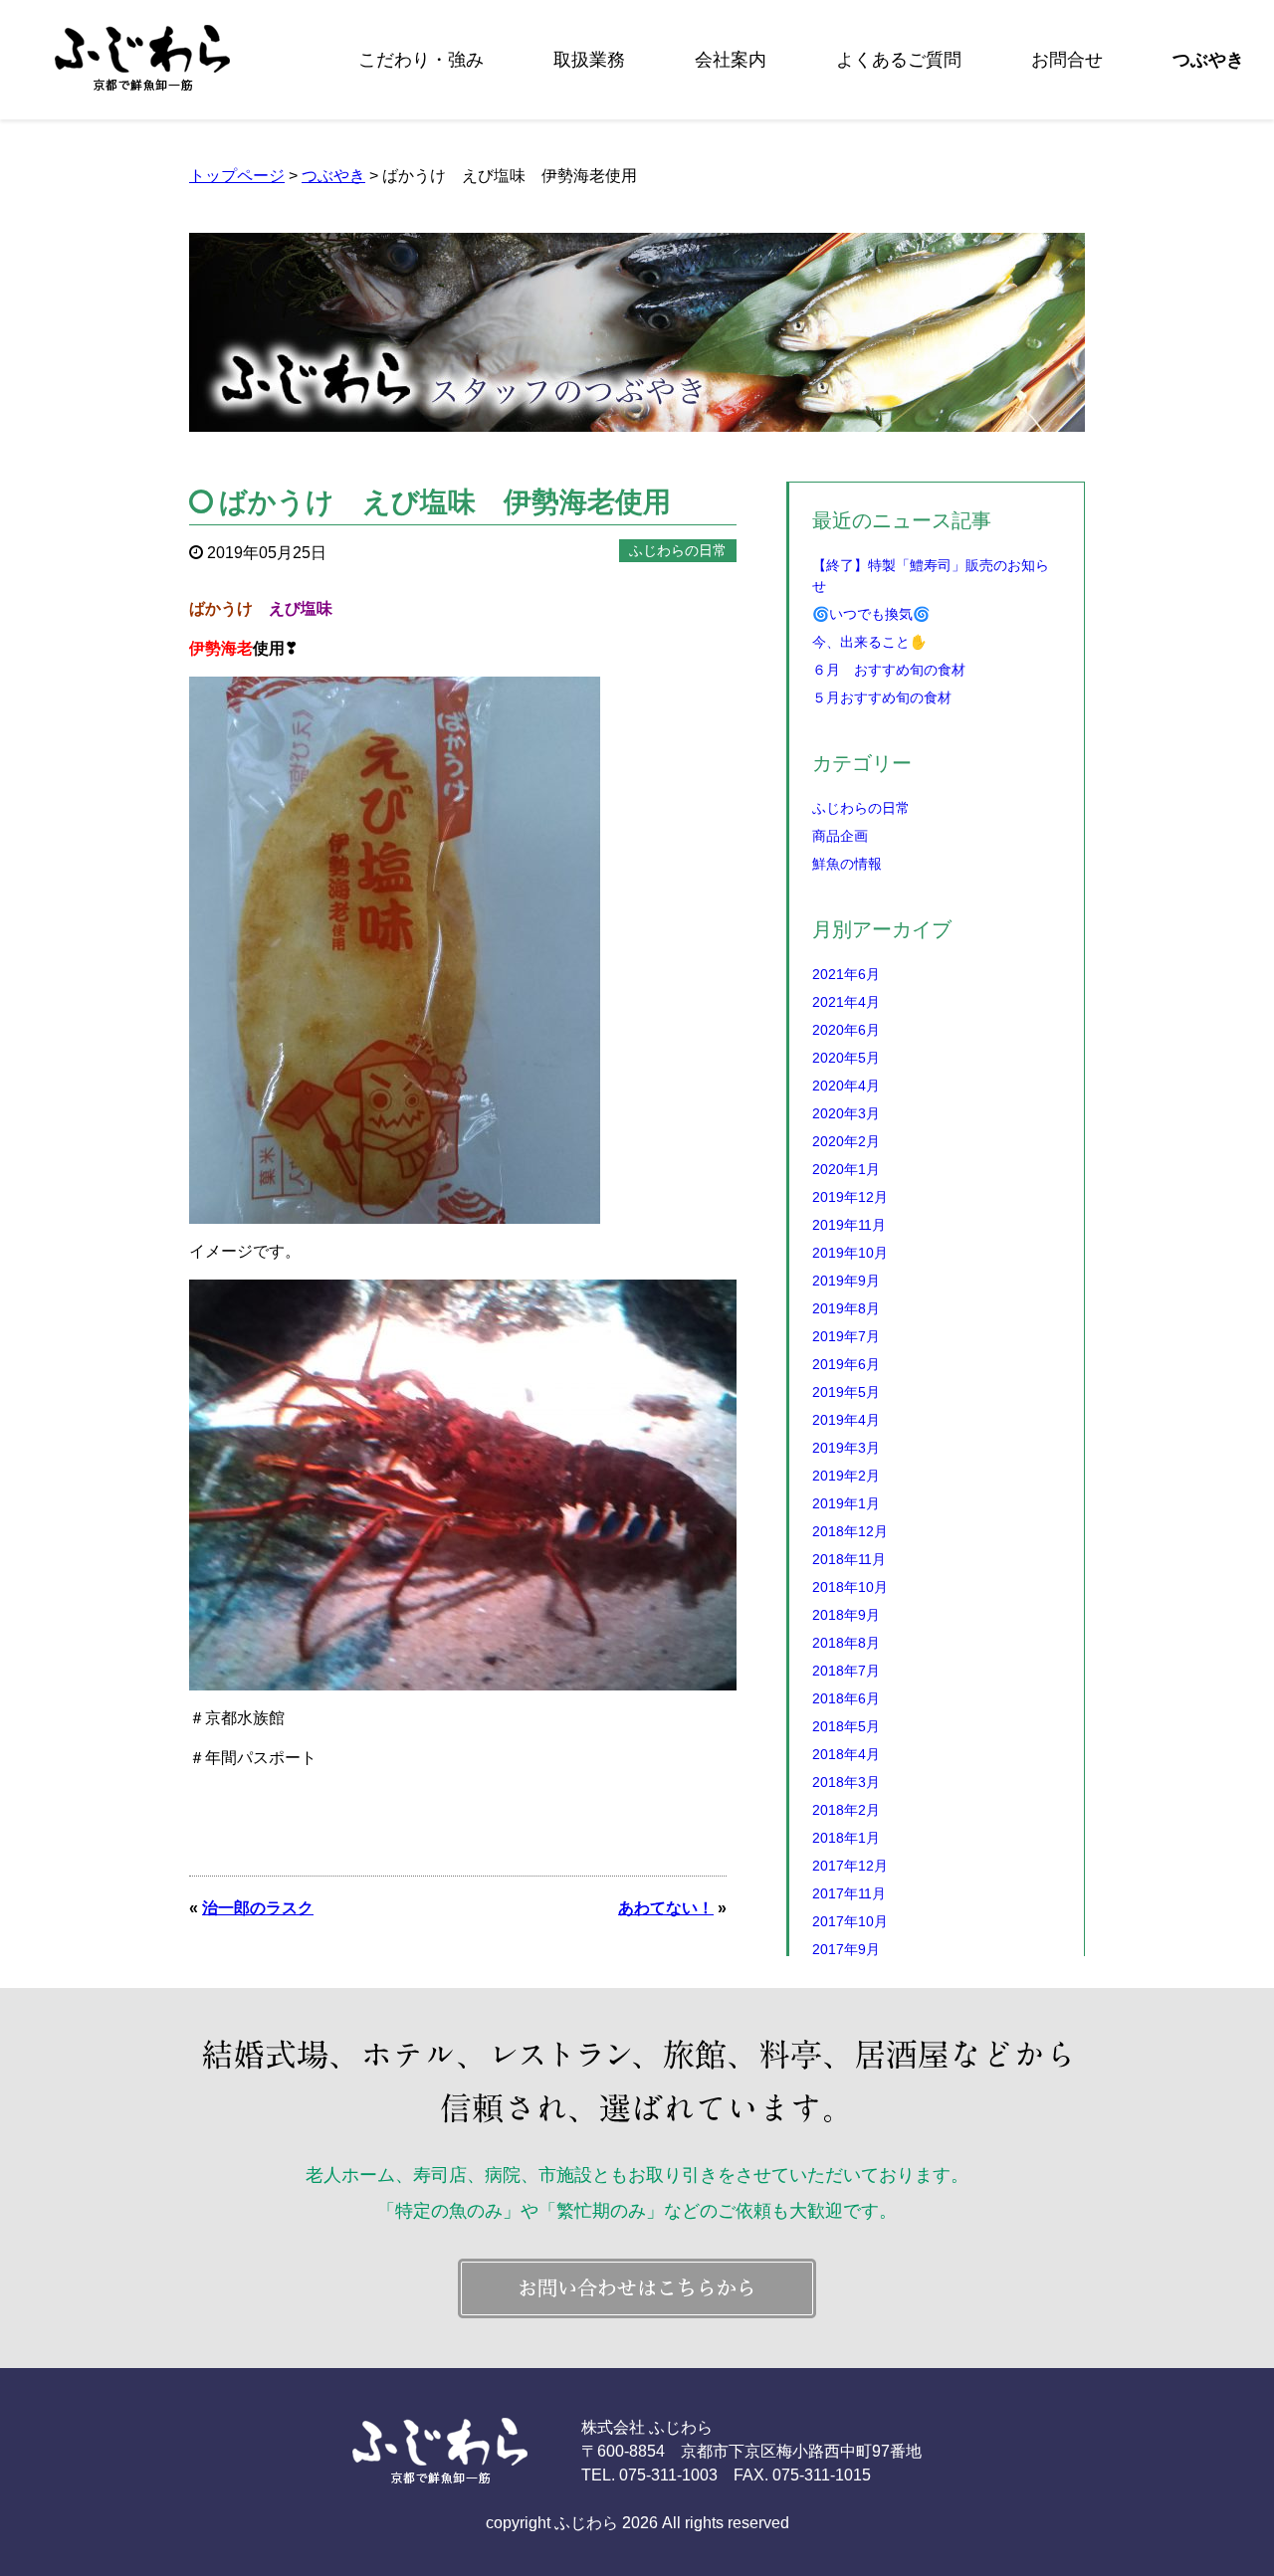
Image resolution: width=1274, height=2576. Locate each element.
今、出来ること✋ (869, 642)
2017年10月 (850, 1921)
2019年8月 (846, 1308)
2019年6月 (846, 1364)
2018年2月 (846, 1810)
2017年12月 (850, 1866)
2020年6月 (846, 1030)
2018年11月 (849, 1559)
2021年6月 (846, 974)
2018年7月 (846, 1671)
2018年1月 (846, 1838)
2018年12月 (850, 1531)
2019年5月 (846, 1392)
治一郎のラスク (258, 1908)
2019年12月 (850, 1197)
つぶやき (1208, 60)
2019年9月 (846, 1281)
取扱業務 (589, 60)
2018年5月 (846, 1726)
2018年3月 (846, 1782)
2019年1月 (846, 1503)
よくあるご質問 (899, 60)
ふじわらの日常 (861, 808)
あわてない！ (666, 1908)
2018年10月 (850, 1587)
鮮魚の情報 (847, 864)
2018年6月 (846, 1698)
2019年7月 (846, 1336)
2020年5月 (846, 1058)
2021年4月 (846, 1002)
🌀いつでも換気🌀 (871, 614)
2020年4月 (846, 1086)
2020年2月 (846, 1141)
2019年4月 (846, 1420)
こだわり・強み (421, 60)
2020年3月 (846, 1113)
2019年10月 (850, 1253)
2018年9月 (846, 1615)
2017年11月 (849, 1893)
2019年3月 (846, 1448)
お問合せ (1067, 60)
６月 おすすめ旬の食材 (889, 670)
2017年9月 (846, 1949)
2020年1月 (846, 1169)
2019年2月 (846, 1476)
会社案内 (731, 60)
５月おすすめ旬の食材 (882, 697)
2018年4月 (846, 1754)
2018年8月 (846, 1643)
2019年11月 (849, 1225)
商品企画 (840, 836)
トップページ (237, 176)
